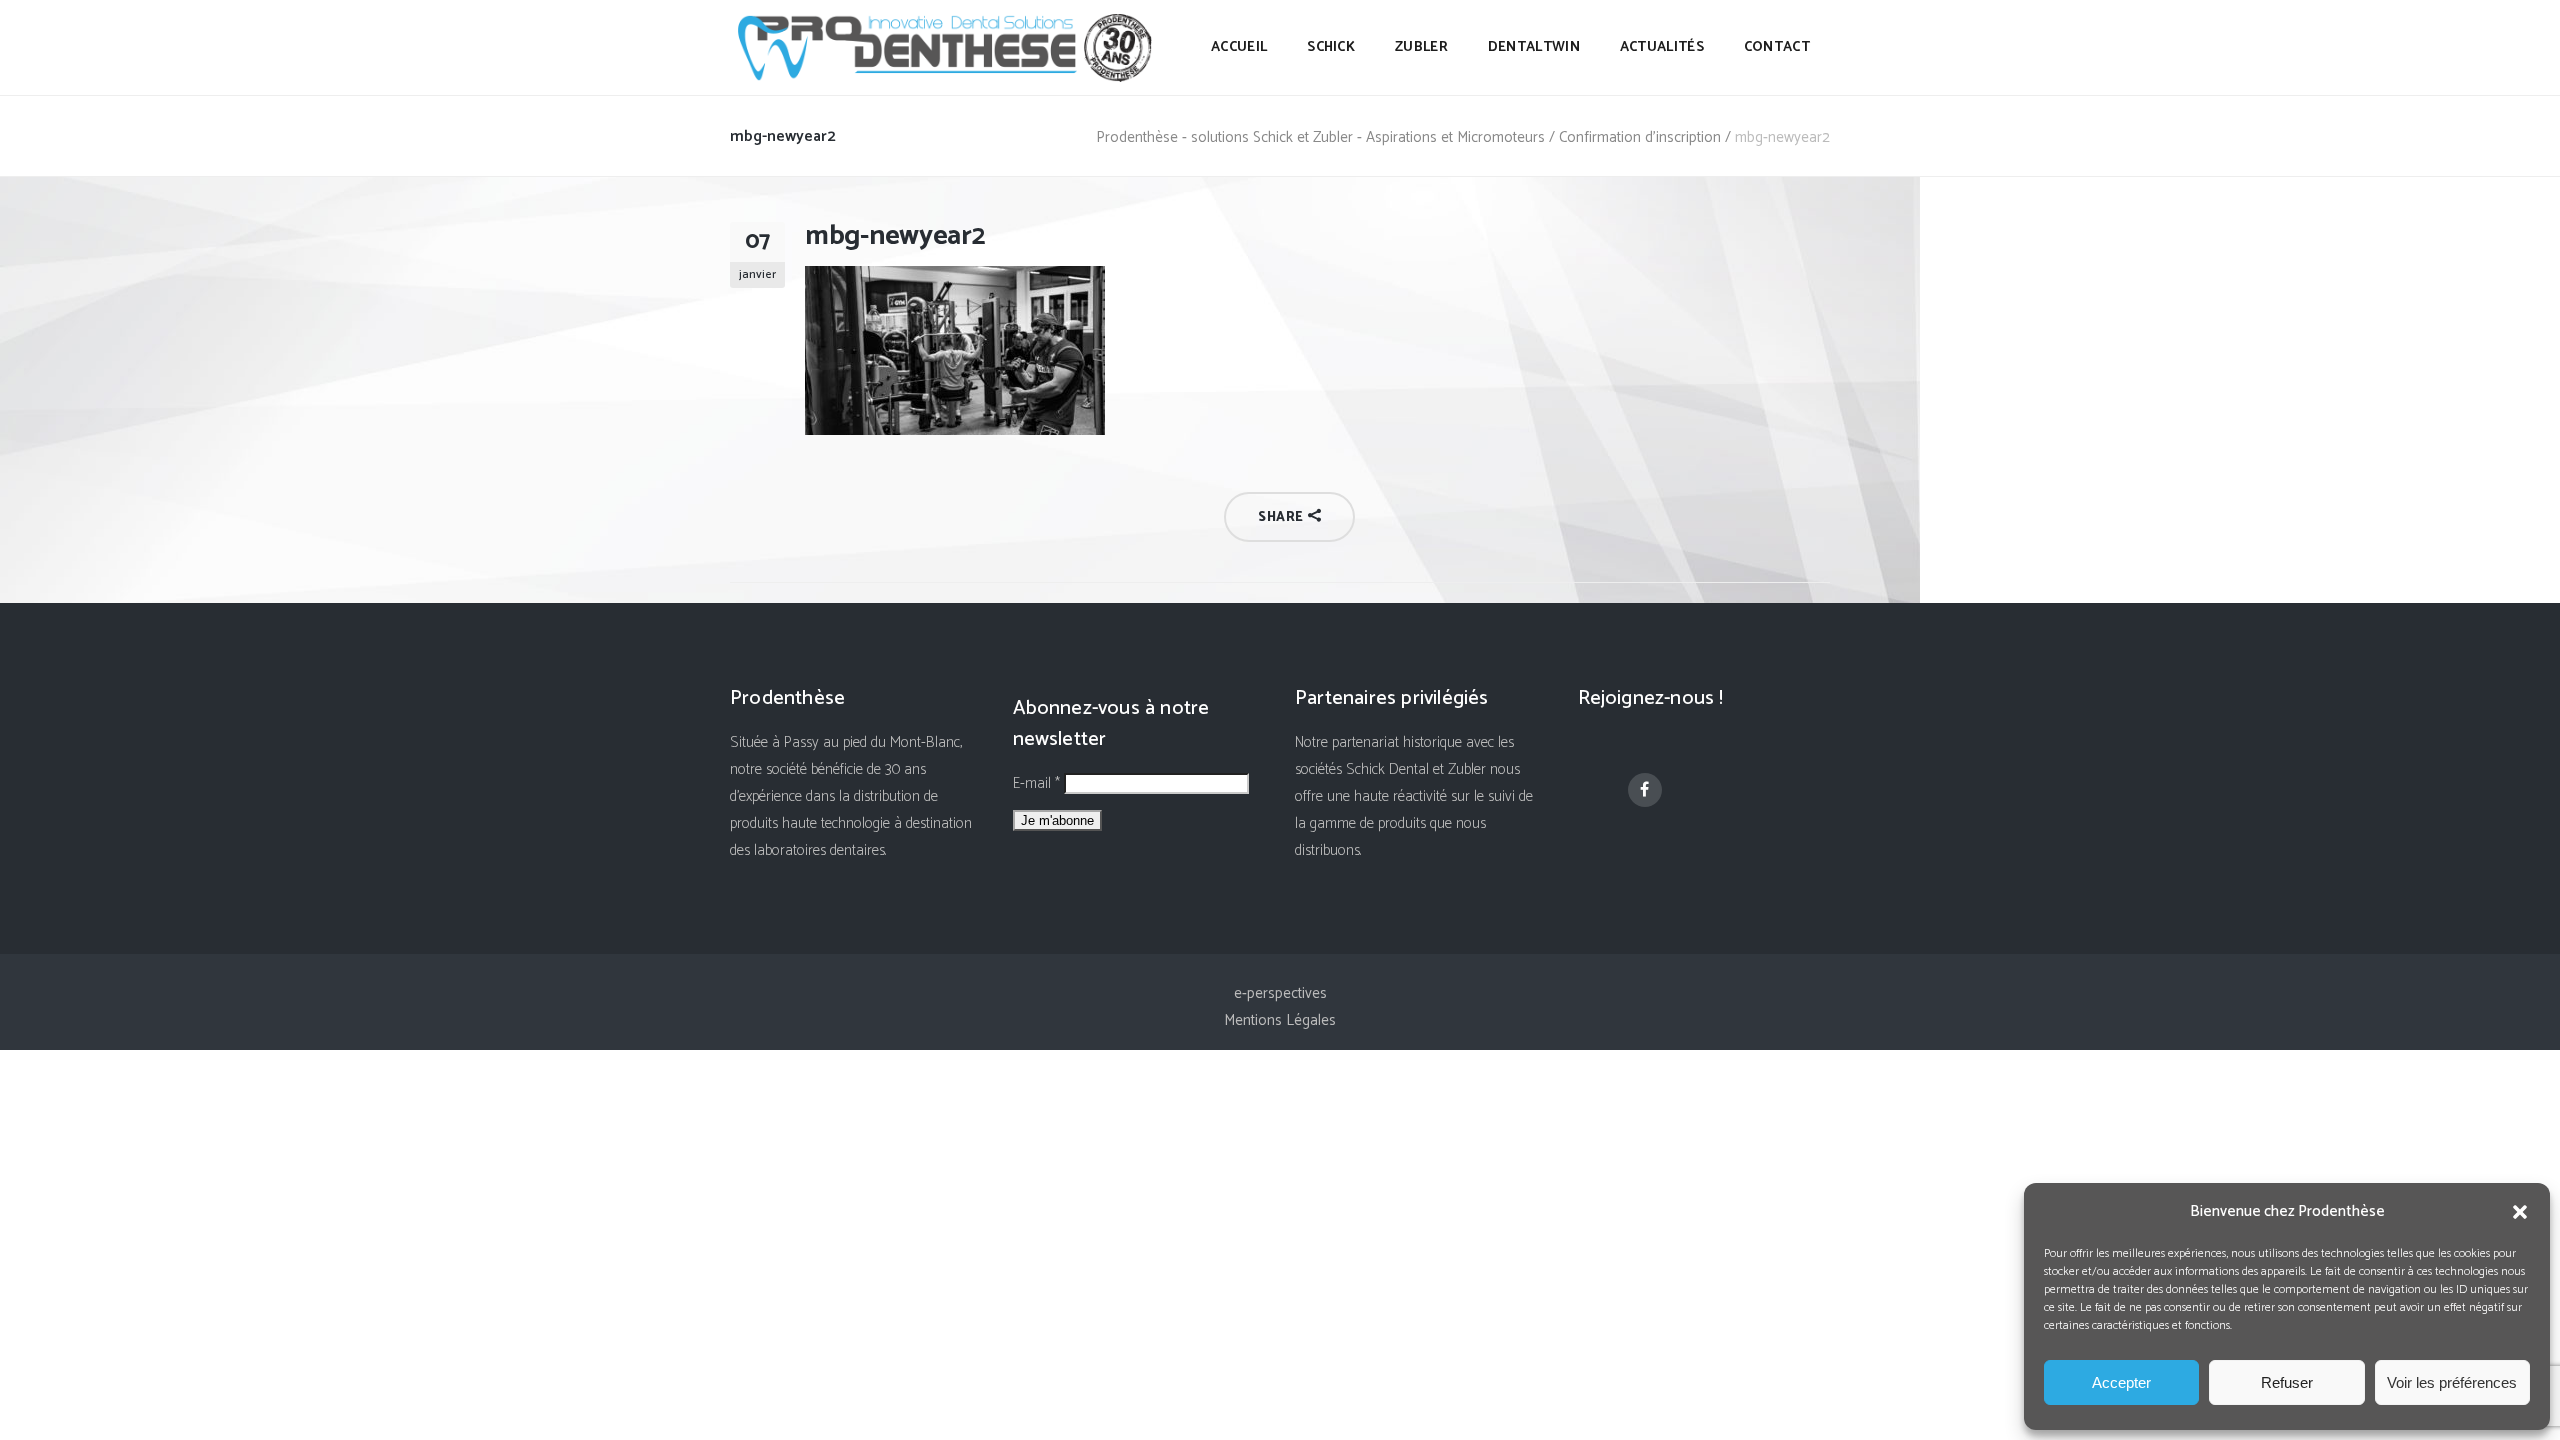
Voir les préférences (2452, 1382)
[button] (2520, 1212)
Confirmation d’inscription (1640, 137)
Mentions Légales (1280, 1020)
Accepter (2121, 1382)
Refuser (2287, 1382)
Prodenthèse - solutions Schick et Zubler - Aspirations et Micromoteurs (1320, 137)
